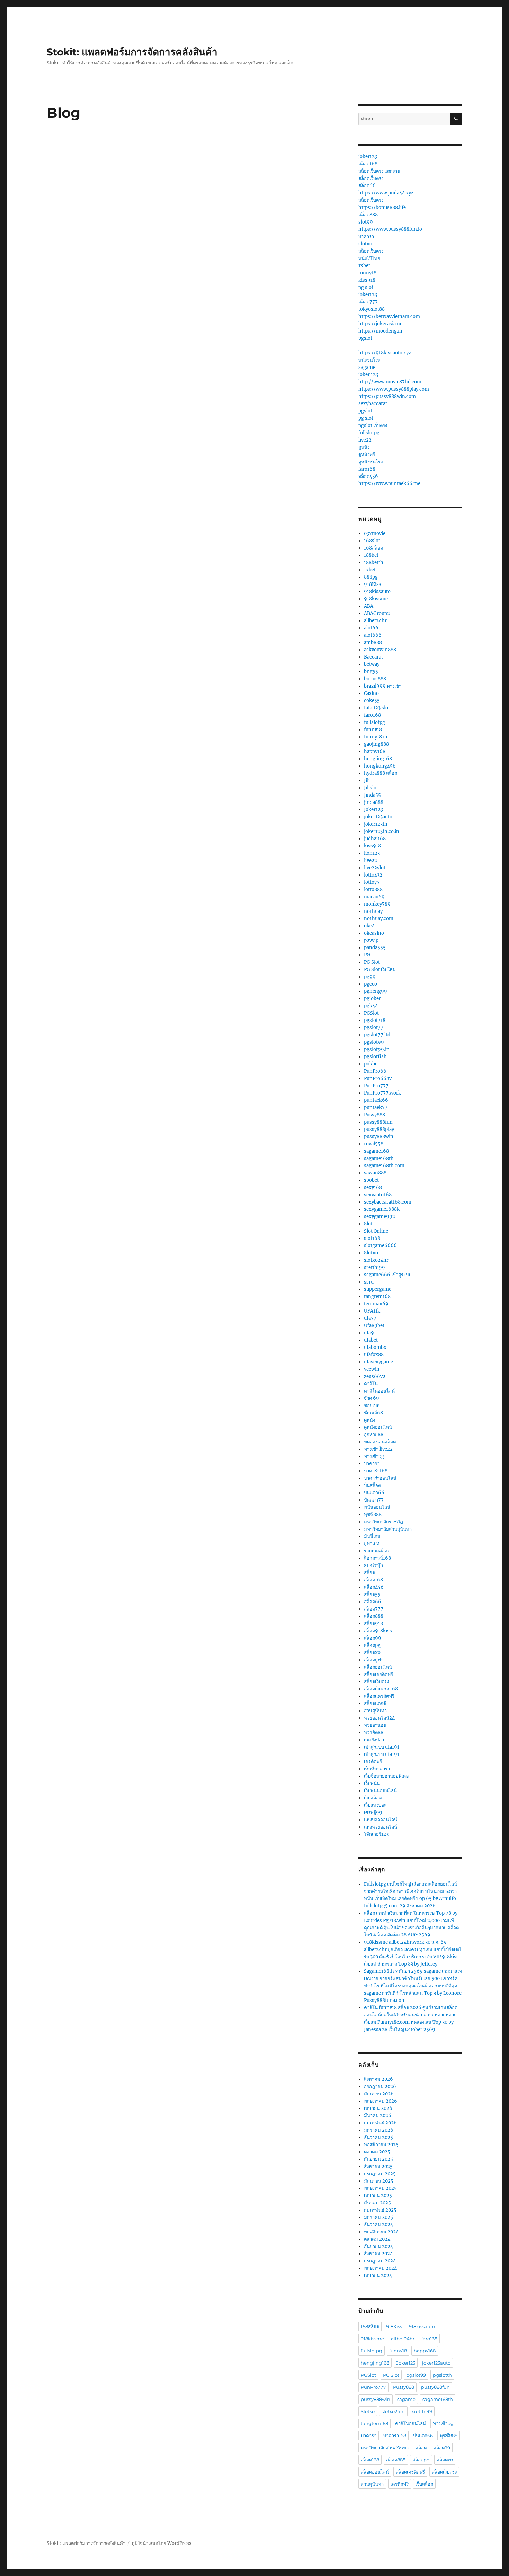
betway (372, 664)
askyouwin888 (380, 650)
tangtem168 (377, 1296)
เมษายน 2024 (378, 2275)
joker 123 (368, 375)
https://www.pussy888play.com (394, 389)
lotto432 (373, 875)
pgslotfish (375, 1057)
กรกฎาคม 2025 (380, 2174)
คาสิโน (371, 1384)
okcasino (374, 933)
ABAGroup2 (377, 613)
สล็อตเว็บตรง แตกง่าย (379, 171)
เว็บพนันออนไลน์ (380, 1791)
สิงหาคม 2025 (378, 2166)
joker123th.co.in (382, 831)
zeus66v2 (375, 1376)
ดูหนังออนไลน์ (378, 1427)
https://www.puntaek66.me (389, 484)
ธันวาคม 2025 (378, 2137)
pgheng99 (376, 991)
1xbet (364, 266)
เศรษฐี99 (373, 1812)
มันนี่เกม (372, 1536)
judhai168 (375, 839)
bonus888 (375, 679)
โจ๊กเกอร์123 (376, 1834)
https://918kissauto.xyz (385, 353)
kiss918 (367, 280)
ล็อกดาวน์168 (377, 1558)
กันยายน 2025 (378, 2159)
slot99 (366, 222)
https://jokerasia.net (381, 324)
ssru (369, 1282)
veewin (372, 1369)
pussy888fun (378, 1122)
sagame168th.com (384, 1166)
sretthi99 (374, 1267)
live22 (365, 440)
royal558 (374, 1144)
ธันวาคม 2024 (378, 2225)
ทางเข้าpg (374, 1456)
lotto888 (373, 890)
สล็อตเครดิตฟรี (378, 1674)
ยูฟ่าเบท (372, 1544)
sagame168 (376, 1151)
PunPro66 (375, 1071)
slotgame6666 (380, 1246)
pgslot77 (374, 1028)
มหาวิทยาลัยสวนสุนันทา (388, 1529)
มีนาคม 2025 (377, 2203)
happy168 (375, 751)
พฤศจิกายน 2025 (381, 2145)
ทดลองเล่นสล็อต (380, 1442)
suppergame (378, 1289)
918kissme (376, 599)
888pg (371, 577)
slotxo (365, 244)
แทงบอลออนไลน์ (381, 1820)
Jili (367, 781)
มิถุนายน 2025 (379, 2181)
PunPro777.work (382, 1093)
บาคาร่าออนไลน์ (380, 1478)
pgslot (365, 338)
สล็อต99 (373, 1638)
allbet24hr (375, 621)
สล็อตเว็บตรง (371, 178)
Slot (368, 1224)
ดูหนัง (364, 447)
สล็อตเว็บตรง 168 (381, 1689)
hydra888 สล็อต (381, 773)
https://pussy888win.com (387, 396)
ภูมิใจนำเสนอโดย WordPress (162, 2543)
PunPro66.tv (378, 1078)
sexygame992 (379, 1217)
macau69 (374, 897)
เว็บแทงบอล (375, 1805)
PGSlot (371, 1013)
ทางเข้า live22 (378, 1449)
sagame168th (379, 1158)
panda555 (375, 948)
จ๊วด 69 (372, 1398)
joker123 (368, 157)
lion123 (372, 853)
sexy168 (373, 1187)
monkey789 (377, 904)
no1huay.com (379, 919)
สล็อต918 (373, 1623)
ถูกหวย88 (374, 1435)
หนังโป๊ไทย (369, 258)
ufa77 (370, 1318)
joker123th (376, 824)
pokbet (372, 1064)
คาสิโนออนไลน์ (379, 1391)
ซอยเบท (372, 1405)
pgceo (370, 984)
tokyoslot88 (372, 309)
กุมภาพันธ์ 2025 (380, 2210)
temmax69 (376, 1304)
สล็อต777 (368, 302)
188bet (371, 555)
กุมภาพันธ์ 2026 (380, 2123)
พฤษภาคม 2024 (380, 2268)
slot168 (372, 1238)
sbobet (371, 1180)
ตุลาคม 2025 (377, 2152)
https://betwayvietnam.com (389, 316)
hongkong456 (380, 766)
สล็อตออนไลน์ (378, 1667)
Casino (371, 693)
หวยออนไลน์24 (379, 1718)
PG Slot (372, 962)
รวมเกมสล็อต (377, 1551)
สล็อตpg (372, 1645)
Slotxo (371, 1253)
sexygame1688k (382, 1209)
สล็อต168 (368, 164)
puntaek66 (376, 1100)
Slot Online (376, 1231)
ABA (369, 606)
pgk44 (371, 1006)
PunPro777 (376, 1086)
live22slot (375, 868)
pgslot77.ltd (377, 1035)
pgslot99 (374, 1042)
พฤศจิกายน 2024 (381, 2232)
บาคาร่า (366, 237)
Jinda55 (372, 795)
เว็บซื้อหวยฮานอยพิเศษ (386, 1776)
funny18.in (376, 737)
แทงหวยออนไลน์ (381, 1827)
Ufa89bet (374, 1326)
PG (367, 955)
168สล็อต (373, 548)
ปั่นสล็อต (372, 1485)
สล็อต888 (368, 215)
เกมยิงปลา (374, 1740)
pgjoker (372, 999)
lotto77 (372, 882)
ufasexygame (378, 1362)
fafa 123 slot (377, 708)
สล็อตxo (372, 1653)
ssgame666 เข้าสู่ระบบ (388, 1275)
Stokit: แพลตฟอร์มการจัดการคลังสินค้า (132, 52)
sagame (367, 367)
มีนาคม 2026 (378, 2116)
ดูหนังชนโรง (370, 462)
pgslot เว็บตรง (373, 425)
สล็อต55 (372, 1594)
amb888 (373, 642)
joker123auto (378, 817)
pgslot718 (375, 1020)
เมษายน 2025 (378, 2196)
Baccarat (373, 657)
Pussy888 (374, 1115)
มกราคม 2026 (379, 2130)
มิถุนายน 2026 (379, 2094)
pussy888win (379, 1137)
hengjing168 (378, 759)
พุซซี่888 (373, 1514)
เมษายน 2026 (378, 2108)
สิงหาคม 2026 (378, 2079)
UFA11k (372, 1311)
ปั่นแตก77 (374, 1500)
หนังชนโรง (369, 360)
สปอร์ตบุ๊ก (373, 1565)
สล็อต (369, 1573)
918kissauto (377, 592)
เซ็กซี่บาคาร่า (377, 1769)
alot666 (373, 635)
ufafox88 (374, 1355)
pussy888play (379, 1129)
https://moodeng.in (380, 331)
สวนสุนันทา (375, 1711)
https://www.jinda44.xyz (386, 193)
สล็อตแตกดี (375, 1703)
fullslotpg (369, 433)
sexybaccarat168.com (388, 1202)
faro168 (367, 469)
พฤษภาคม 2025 (380, 2188)
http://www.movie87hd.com (390, 382)
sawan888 (375, 1173)
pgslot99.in (377, 1049)
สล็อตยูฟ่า (374, 1660)
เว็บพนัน (372, 1783)
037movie (375, 533)
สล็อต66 (367, 186)
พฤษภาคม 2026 (381, 2101)
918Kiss (373, 584)
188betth (374, 563)
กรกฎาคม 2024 (380, 2261)
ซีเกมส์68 (373, 1413)
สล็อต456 (368, 476)
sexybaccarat (373, 404)
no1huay (373, 911)
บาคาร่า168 (376, 1471)
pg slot (366, 287)
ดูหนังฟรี (367, 455)
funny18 (367, 273)
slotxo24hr (376, 1260)
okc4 (369, 926)
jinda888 (374, 802)
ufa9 (369, 1333)
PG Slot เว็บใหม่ (380, 969)
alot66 (371, 628)
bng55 (371, 672)
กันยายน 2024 (378, 2246)
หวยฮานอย (375, 1725)
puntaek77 (376, 1108)
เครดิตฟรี (373, 1762)
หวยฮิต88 (374, 1733)
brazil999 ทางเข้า (383, 686)
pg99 (370, 977)
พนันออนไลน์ (377, 1507)
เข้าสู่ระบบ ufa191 (382, 1747)
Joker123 (373, 810)
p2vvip (371, 940)
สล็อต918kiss (378, 1631)
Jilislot (371, 788)
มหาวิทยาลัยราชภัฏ (383, 1522)
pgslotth (442, 2375)
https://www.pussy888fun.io (390, 229)
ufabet (371, 1340)
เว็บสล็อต (373, 1798)
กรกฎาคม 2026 (380, 2087)
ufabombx (375, 1347)
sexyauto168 (378, 1195)
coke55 (372, 701)
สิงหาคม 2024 (378, 2254)
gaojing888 (376, 744)
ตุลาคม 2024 (377, 2239)
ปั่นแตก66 (374, 1493)
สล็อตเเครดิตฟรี (379, 1696)
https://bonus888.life (382, 207)
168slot (372, 541)
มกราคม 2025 (378, 2217)
